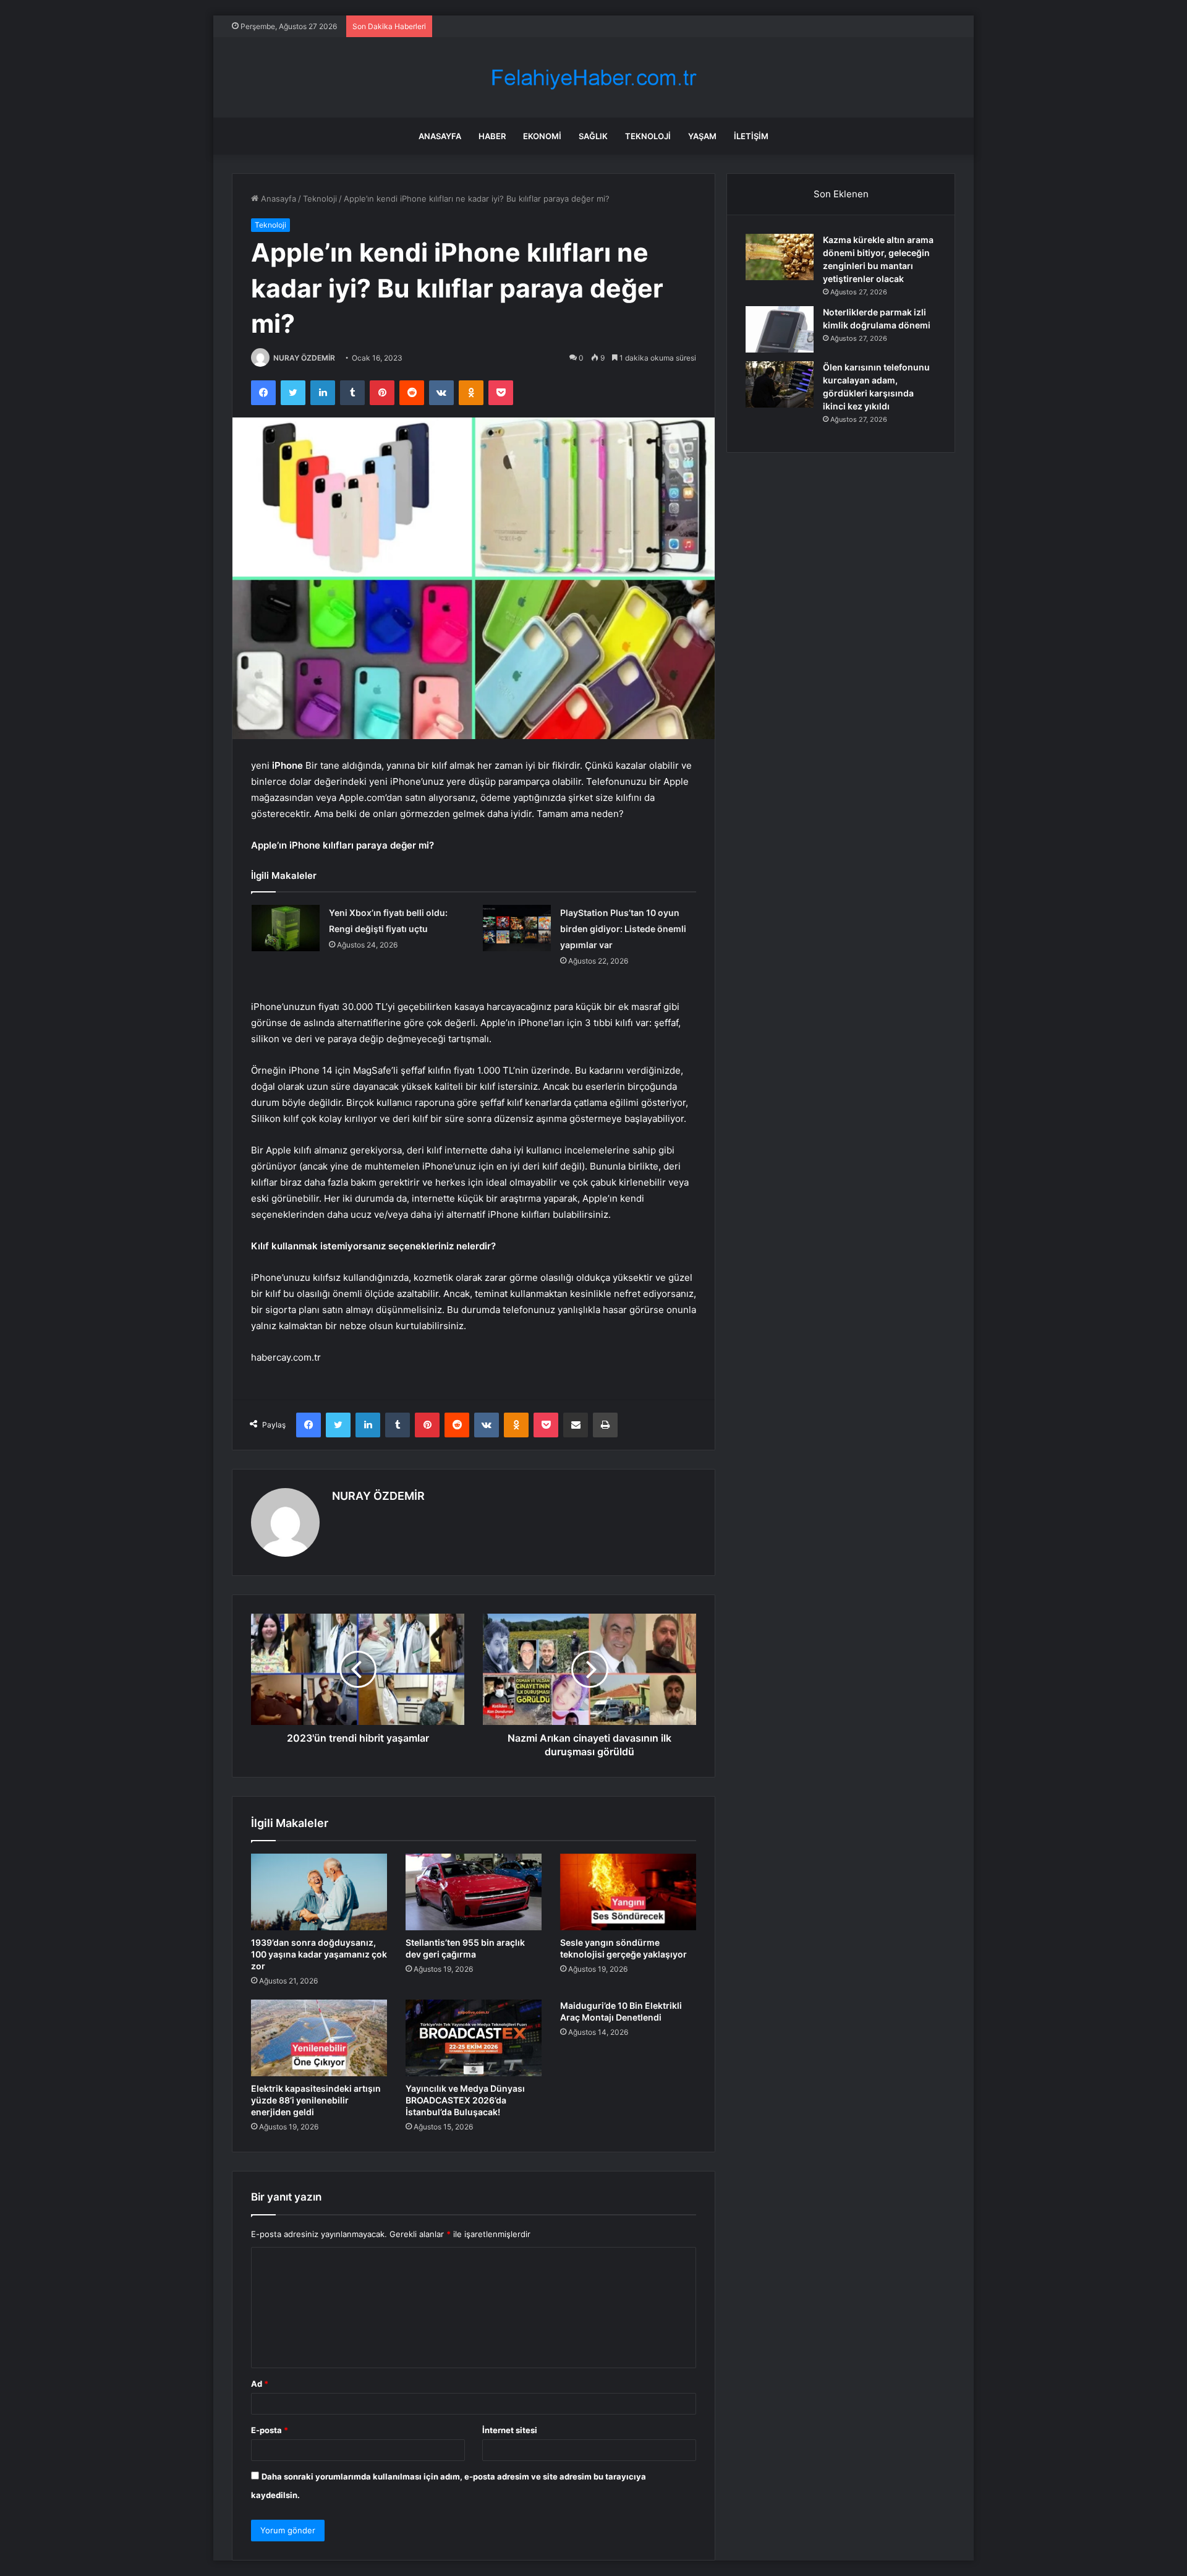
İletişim (751, 136)
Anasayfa (440, 136)
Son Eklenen (841, 194)
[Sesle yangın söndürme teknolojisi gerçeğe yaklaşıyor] (628, 1892)
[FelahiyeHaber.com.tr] (593, 78)
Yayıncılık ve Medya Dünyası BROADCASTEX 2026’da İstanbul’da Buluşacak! (465, 2100)
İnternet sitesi (510, 2430)
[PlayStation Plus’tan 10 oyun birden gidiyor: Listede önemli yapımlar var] (517, 928)
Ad (260, 2384)
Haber (492, 136)
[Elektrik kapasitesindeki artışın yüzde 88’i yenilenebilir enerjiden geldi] (319, 2038)
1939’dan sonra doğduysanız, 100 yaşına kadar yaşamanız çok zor (319, 1954)
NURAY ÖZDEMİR (304, 358)
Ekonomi (542, 136)
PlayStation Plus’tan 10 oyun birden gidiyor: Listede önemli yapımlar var (623, 929)
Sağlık (593, 136)
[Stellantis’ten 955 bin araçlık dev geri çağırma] (474, 1892)
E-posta (270, 2430)
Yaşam (702, 136)
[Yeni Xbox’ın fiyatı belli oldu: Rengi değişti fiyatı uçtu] (286, 928)
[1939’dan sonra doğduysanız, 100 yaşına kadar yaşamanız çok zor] (319, 1892)
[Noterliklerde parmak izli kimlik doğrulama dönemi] (780, 329)
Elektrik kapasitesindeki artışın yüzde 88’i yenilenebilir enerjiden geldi (316, 2100)
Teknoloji (648, 136)
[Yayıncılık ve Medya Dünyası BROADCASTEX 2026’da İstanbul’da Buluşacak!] (474, 2038)
